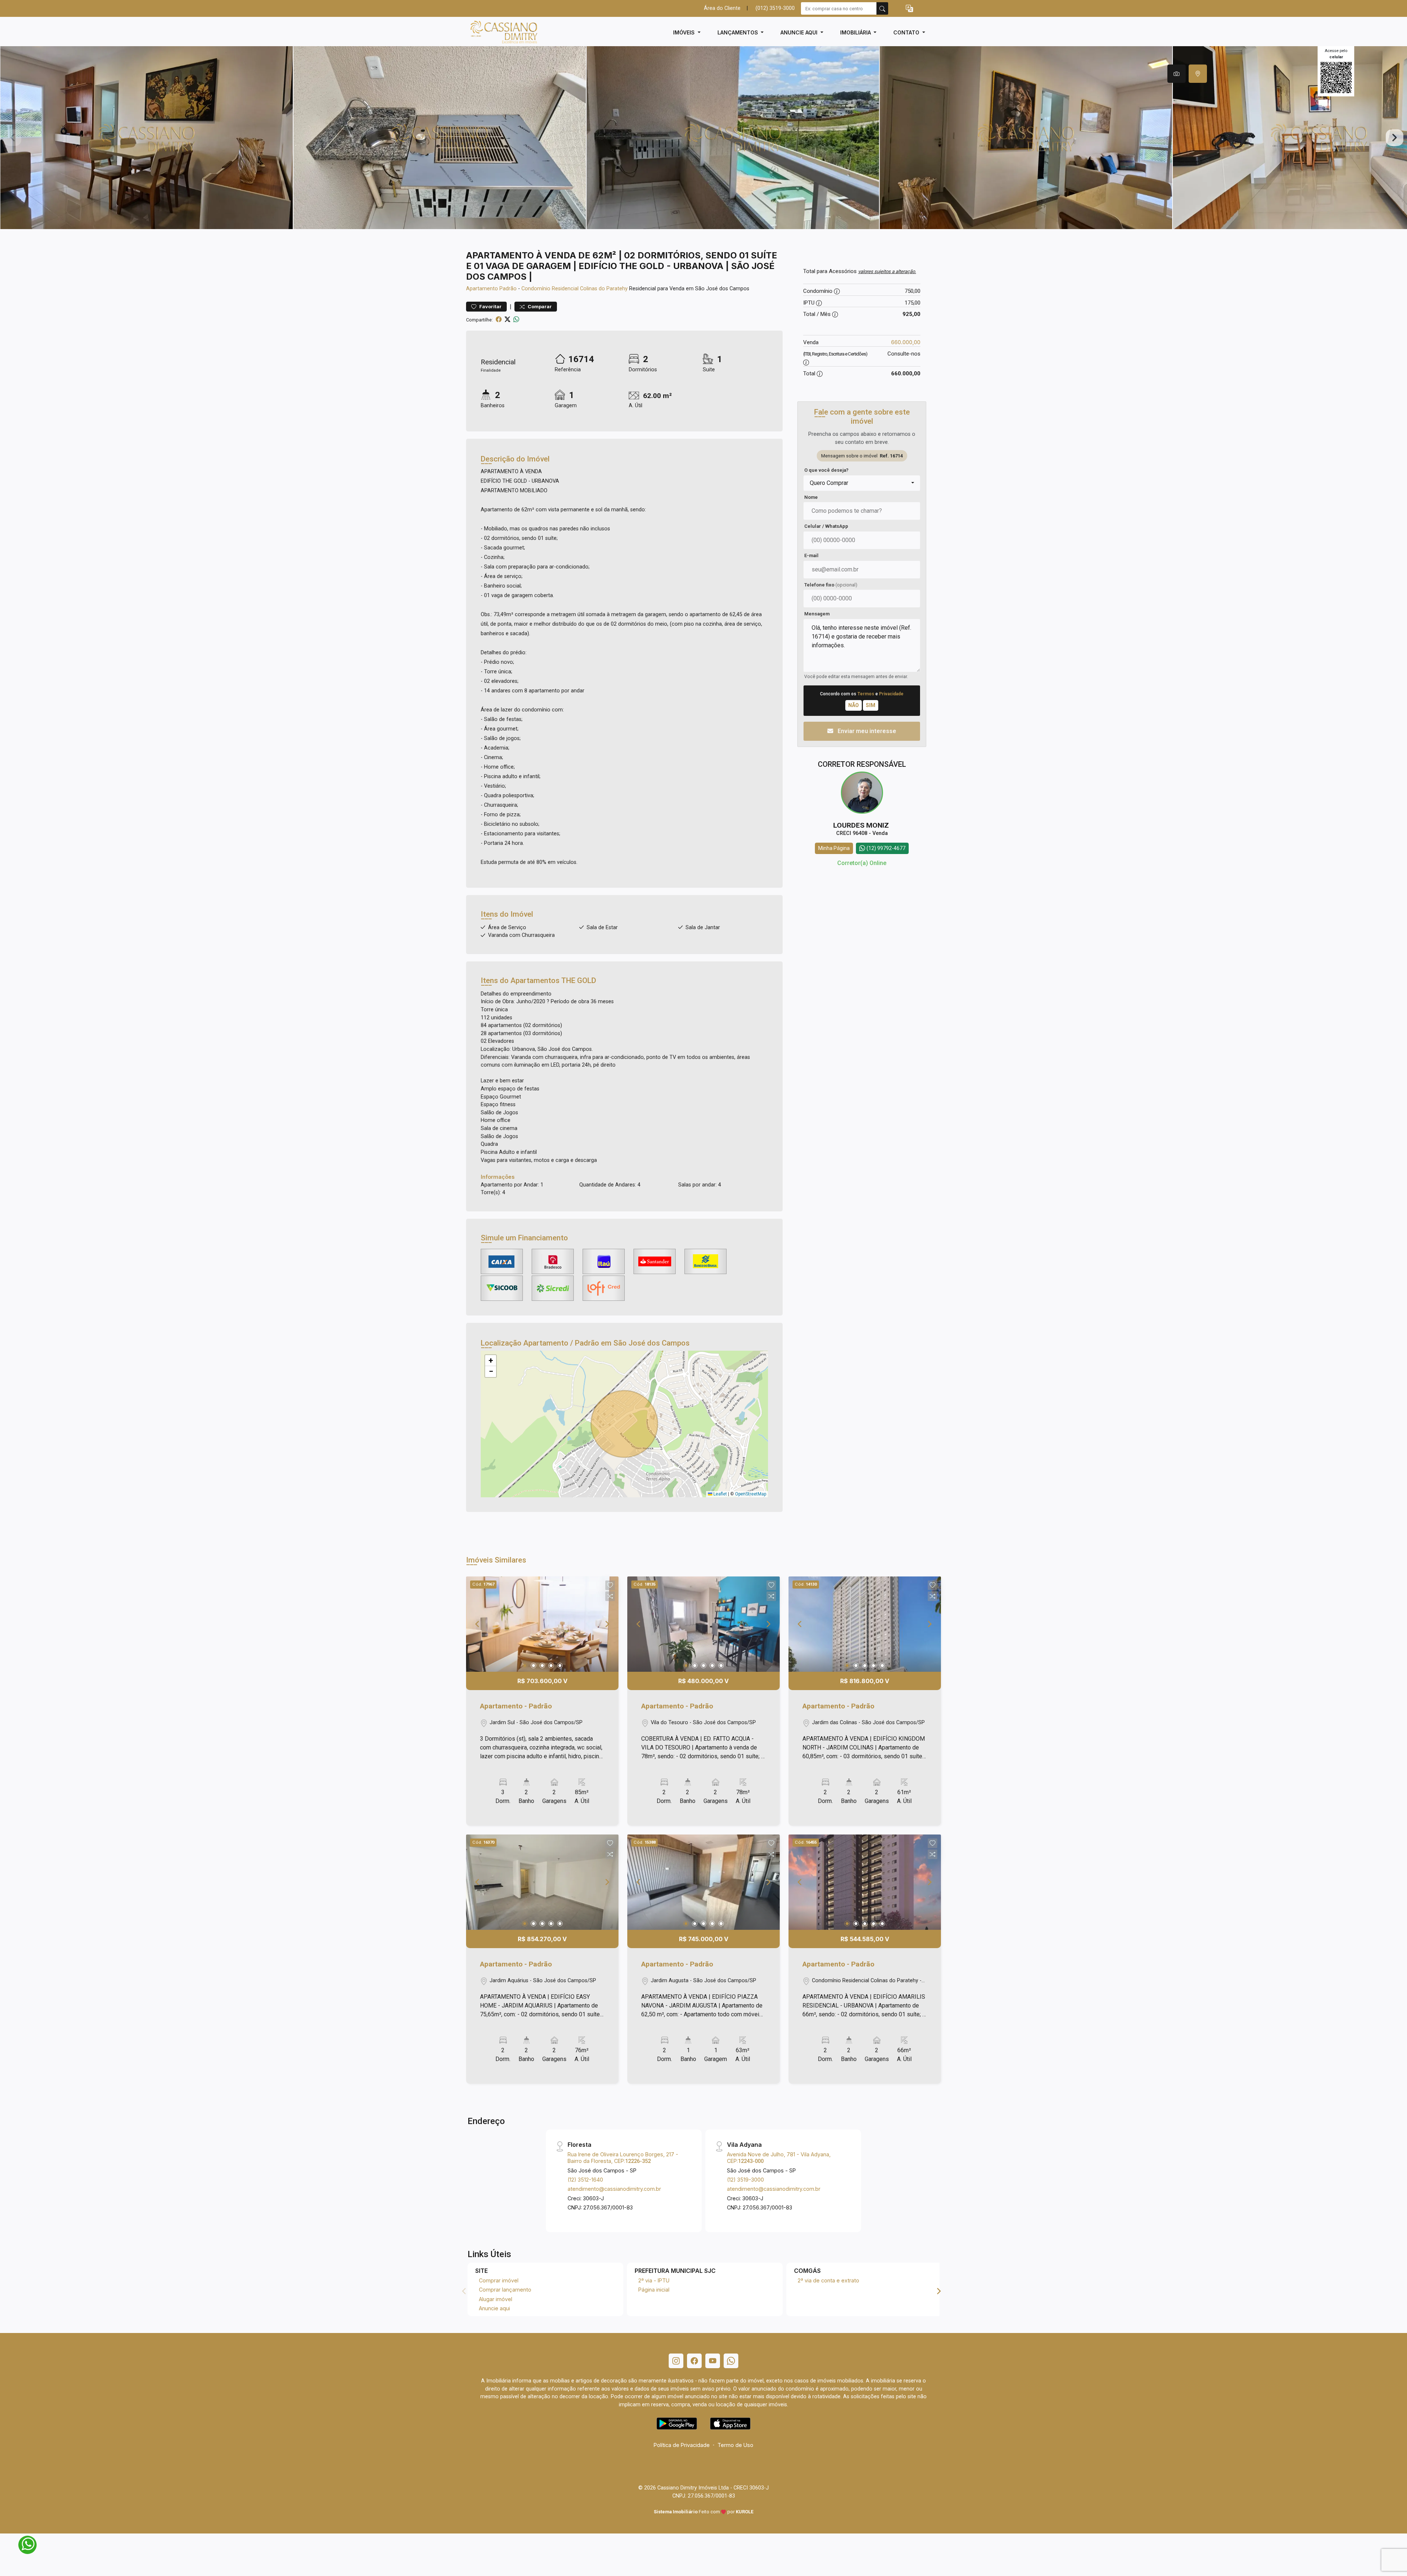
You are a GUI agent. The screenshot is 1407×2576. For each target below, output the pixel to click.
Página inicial (654, 2290)
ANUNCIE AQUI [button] (800, 32)
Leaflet (720, 1494)
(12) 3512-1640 (585, 2180)
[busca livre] (882, 8)
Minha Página (834, 848)
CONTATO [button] (907, 32)
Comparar (539, 307)
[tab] (1177, 74)
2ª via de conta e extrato (828, 2280)
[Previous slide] (12, 138)
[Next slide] (1395, 138)
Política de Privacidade (682, 2445)
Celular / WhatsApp (826, 526)
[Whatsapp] (731, 2361)
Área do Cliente (722, 8)
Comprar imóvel (499, 2280)
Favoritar (490, 307)
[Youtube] (713, 2361)
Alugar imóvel (496, 2299)
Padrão (508, 289)
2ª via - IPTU (654, 2280)
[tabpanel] (703, 138)
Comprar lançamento (505, 2290)
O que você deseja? (826, 470)
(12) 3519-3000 (745, 2180)
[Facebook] (694, 2361)
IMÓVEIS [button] (685, 32)
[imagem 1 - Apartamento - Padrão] (542, 1624)
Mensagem (817, 614)
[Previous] (478, 1624)
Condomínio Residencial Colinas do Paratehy (575, 289)
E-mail (811, 555)
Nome (811, 497)
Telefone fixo (831, 585)
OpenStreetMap (751, 1494)
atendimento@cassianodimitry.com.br (614, 2189)
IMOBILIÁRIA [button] (856, 32)
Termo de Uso (735, 2445)
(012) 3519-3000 (775, 8)
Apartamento (482, 289)
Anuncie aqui (494, 2308)
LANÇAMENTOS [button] (738, 32)
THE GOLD (579, 980)
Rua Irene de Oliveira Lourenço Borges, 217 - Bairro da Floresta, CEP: (623, 2157)
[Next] (607, 1624)
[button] (909, 9)
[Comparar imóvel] (610, 1596)
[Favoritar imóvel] (610, 1585)
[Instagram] (676, 2361)
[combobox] (862, 483)
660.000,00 (906, 342)
